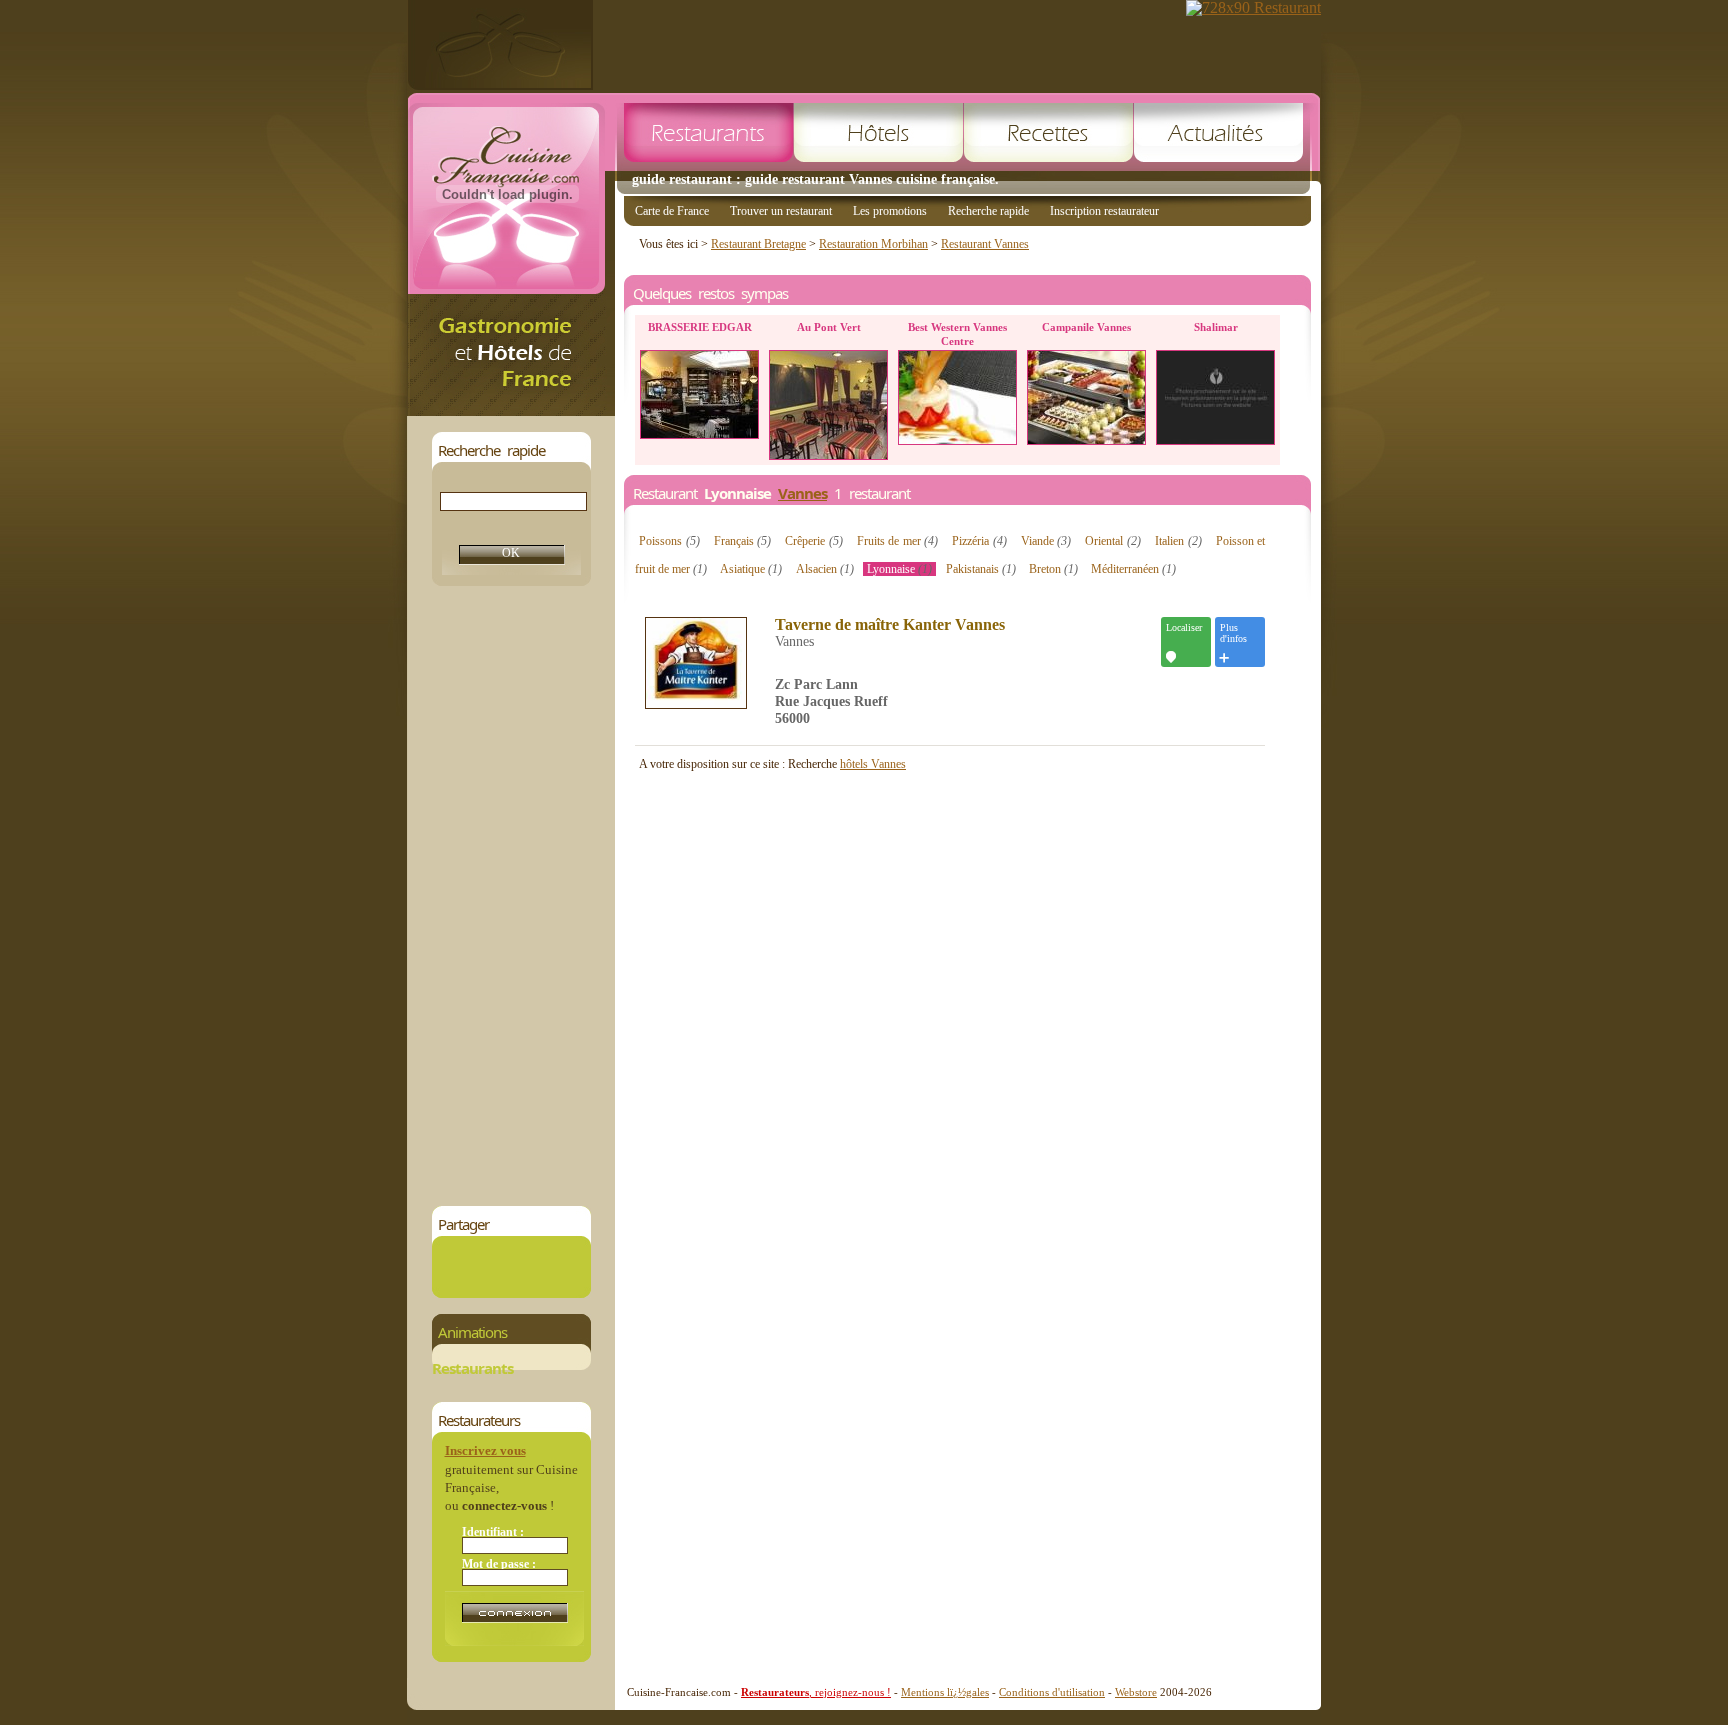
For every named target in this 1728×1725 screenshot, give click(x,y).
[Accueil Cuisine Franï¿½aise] (511, 410)
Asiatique (751, 569)
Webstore (1136, 1692)
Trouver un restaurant (781, 211)
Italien (1178, 541)
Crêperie (814, 541)
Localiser (1184, 627)
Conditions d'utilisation (1052, 1692)
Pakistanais (981, 569)
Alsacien (825, 569)
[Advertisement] (511, 896)
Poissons (669, 541)
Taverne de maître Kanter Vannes (890, 625)
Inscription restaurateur (1104, 211)
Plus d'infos (1233, 633)
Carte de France (672, 211)
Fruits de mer (898, 541)
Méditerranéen (1133, 569)
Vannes (802, 493)
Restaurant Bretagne (758, 244)
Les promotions (890, 211)
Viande (1046, 541)
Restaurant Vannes (985, 244)
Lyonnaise (899, 569)
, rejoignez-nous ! (816, 1692)
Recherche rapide (988, 211)
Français (743, 541)
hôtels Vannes (873, 764)
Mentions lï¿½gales (945, 1692)
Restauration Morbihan (873, 244)
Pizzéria (979, 541)
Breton (1053, 569)
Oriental (1113, 541)
